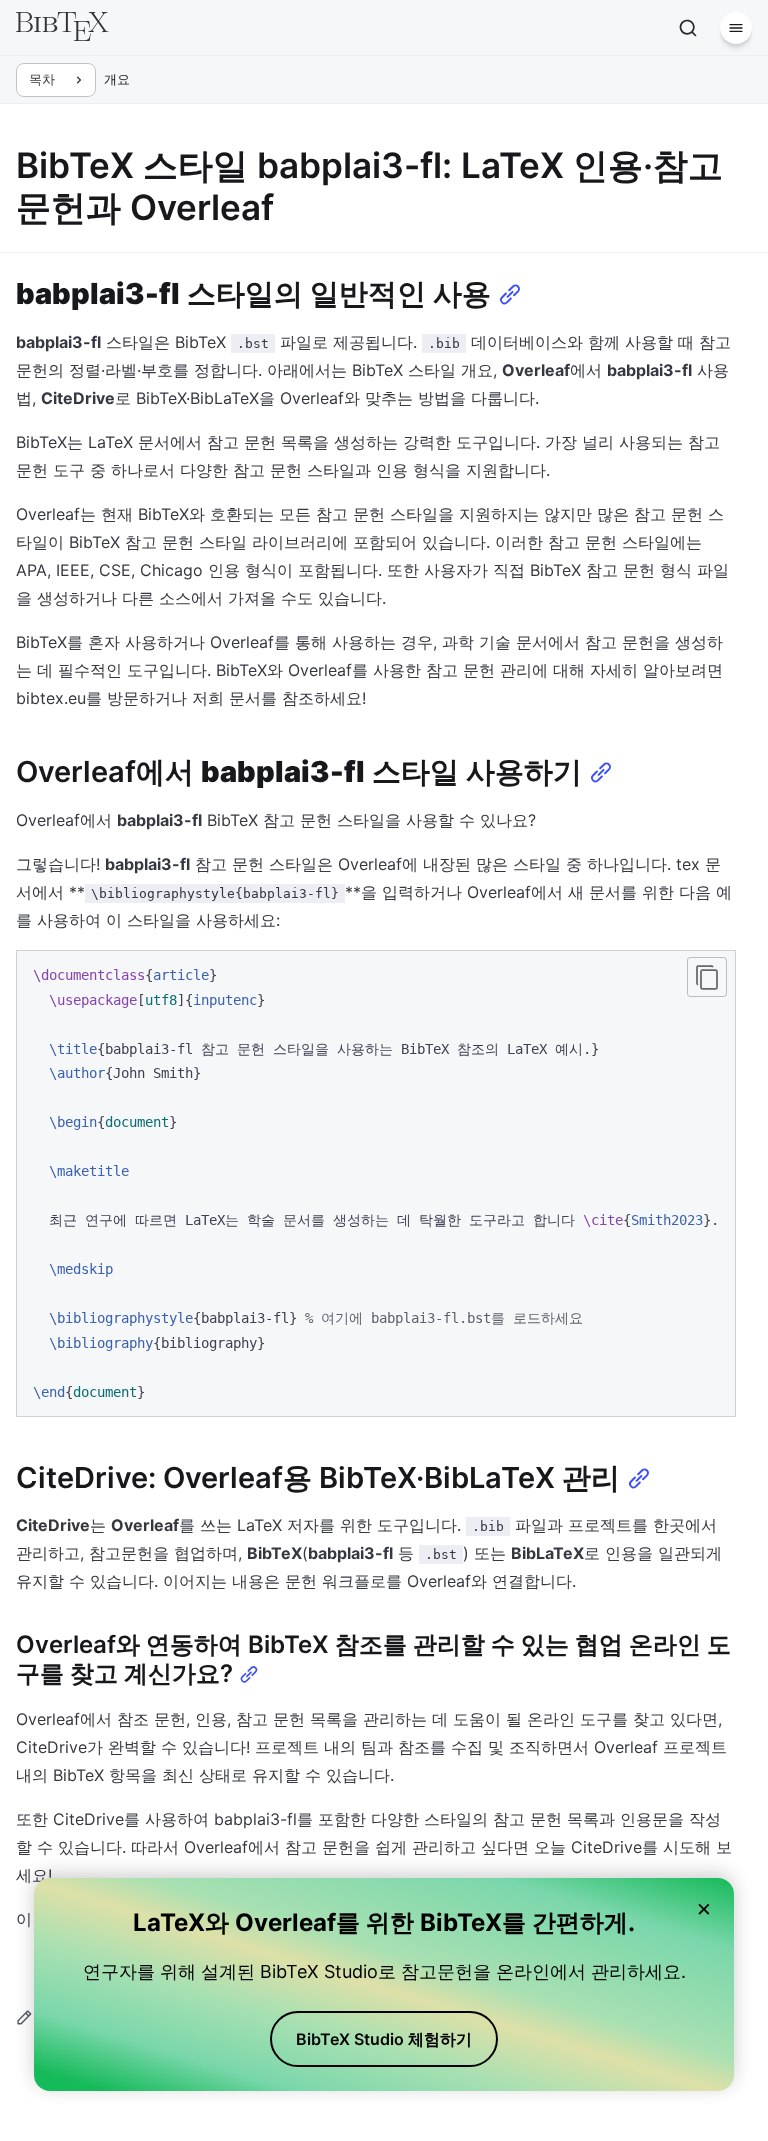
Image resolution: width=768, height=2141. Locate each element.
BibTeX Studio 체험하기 (384, 2039)
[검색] (688, 28)
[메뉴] (736, 28)
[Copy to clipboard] (707, 977)
